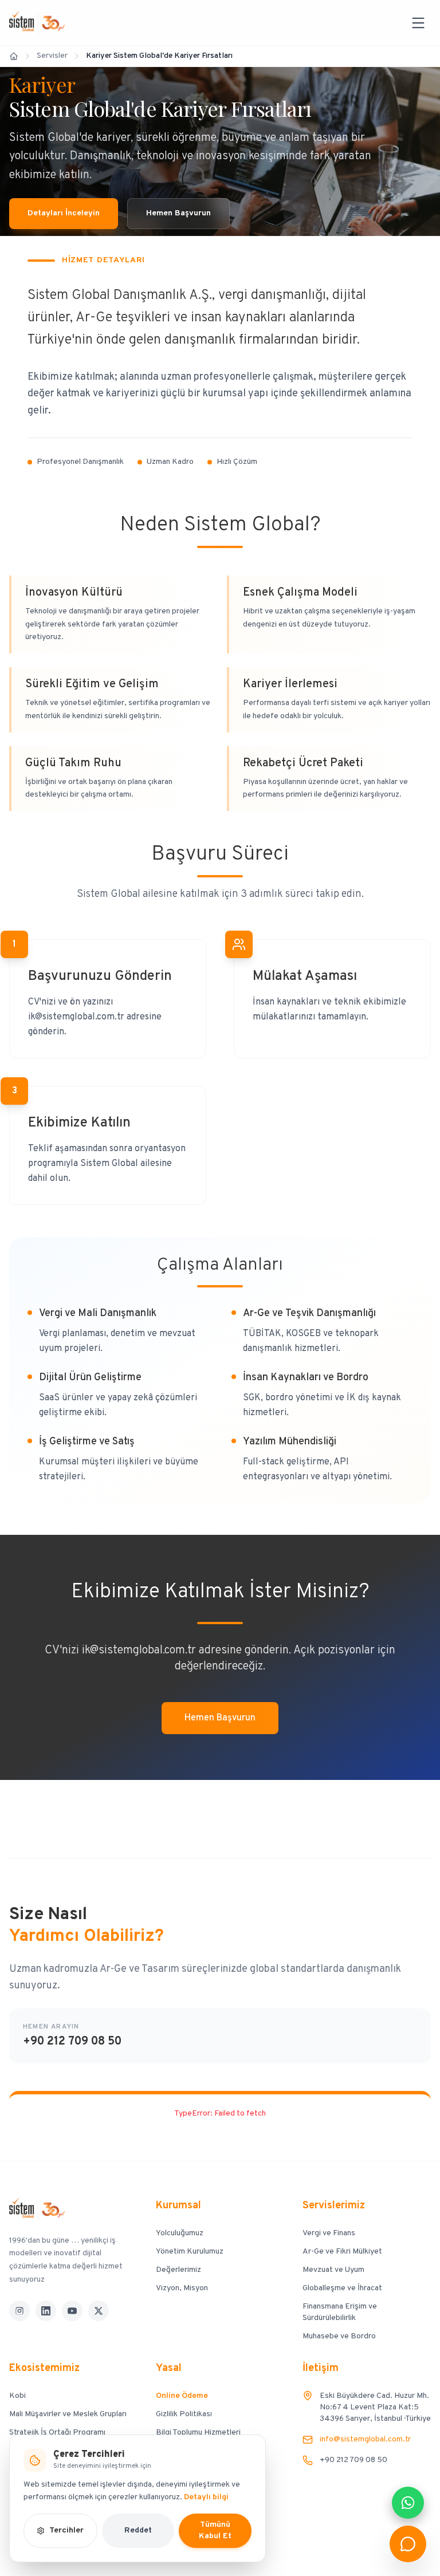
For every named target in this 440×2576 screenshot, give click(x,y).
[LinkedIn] (46, 2311)
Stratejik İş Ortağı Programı (57, 2433)
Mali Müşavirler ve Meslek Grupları (68, 2414)
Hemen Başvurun (178, 213)
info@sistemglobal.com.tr (365, 2439)
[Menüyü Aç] (418, 23)
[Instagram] (19, 2311)
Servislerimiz (334, 2206)
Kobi (17, 2396)
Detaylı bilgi (206, 2497)
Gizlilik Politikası (184, 2414)
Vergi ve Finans (329, 2233)
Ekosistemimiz (44, 2368)
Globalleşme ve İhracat (342, 2288)
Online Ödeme (182, 2396)
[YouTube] (72, 2311)
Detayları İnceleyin (64, 213)
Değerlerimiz (178, 2270)
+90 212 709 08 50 (72, 2042)
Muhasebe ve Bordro (339, 2336)
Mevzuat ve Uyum (333, 2270)
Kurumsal (178, 2206)
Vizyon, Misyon (182, 2288)
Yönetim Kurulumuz (190, 2252)
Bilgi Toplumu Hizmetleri (198, 2433)
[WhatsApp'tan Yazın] (408, 2503)
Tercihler (66, 2530)
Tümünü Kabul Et (215, 2530)
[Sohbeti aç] (408, 2544)
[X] (99, 2311)
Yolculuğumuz (180, 2233)
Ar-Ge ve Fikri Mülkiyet (342, 2252)
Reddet (138, 2530)
